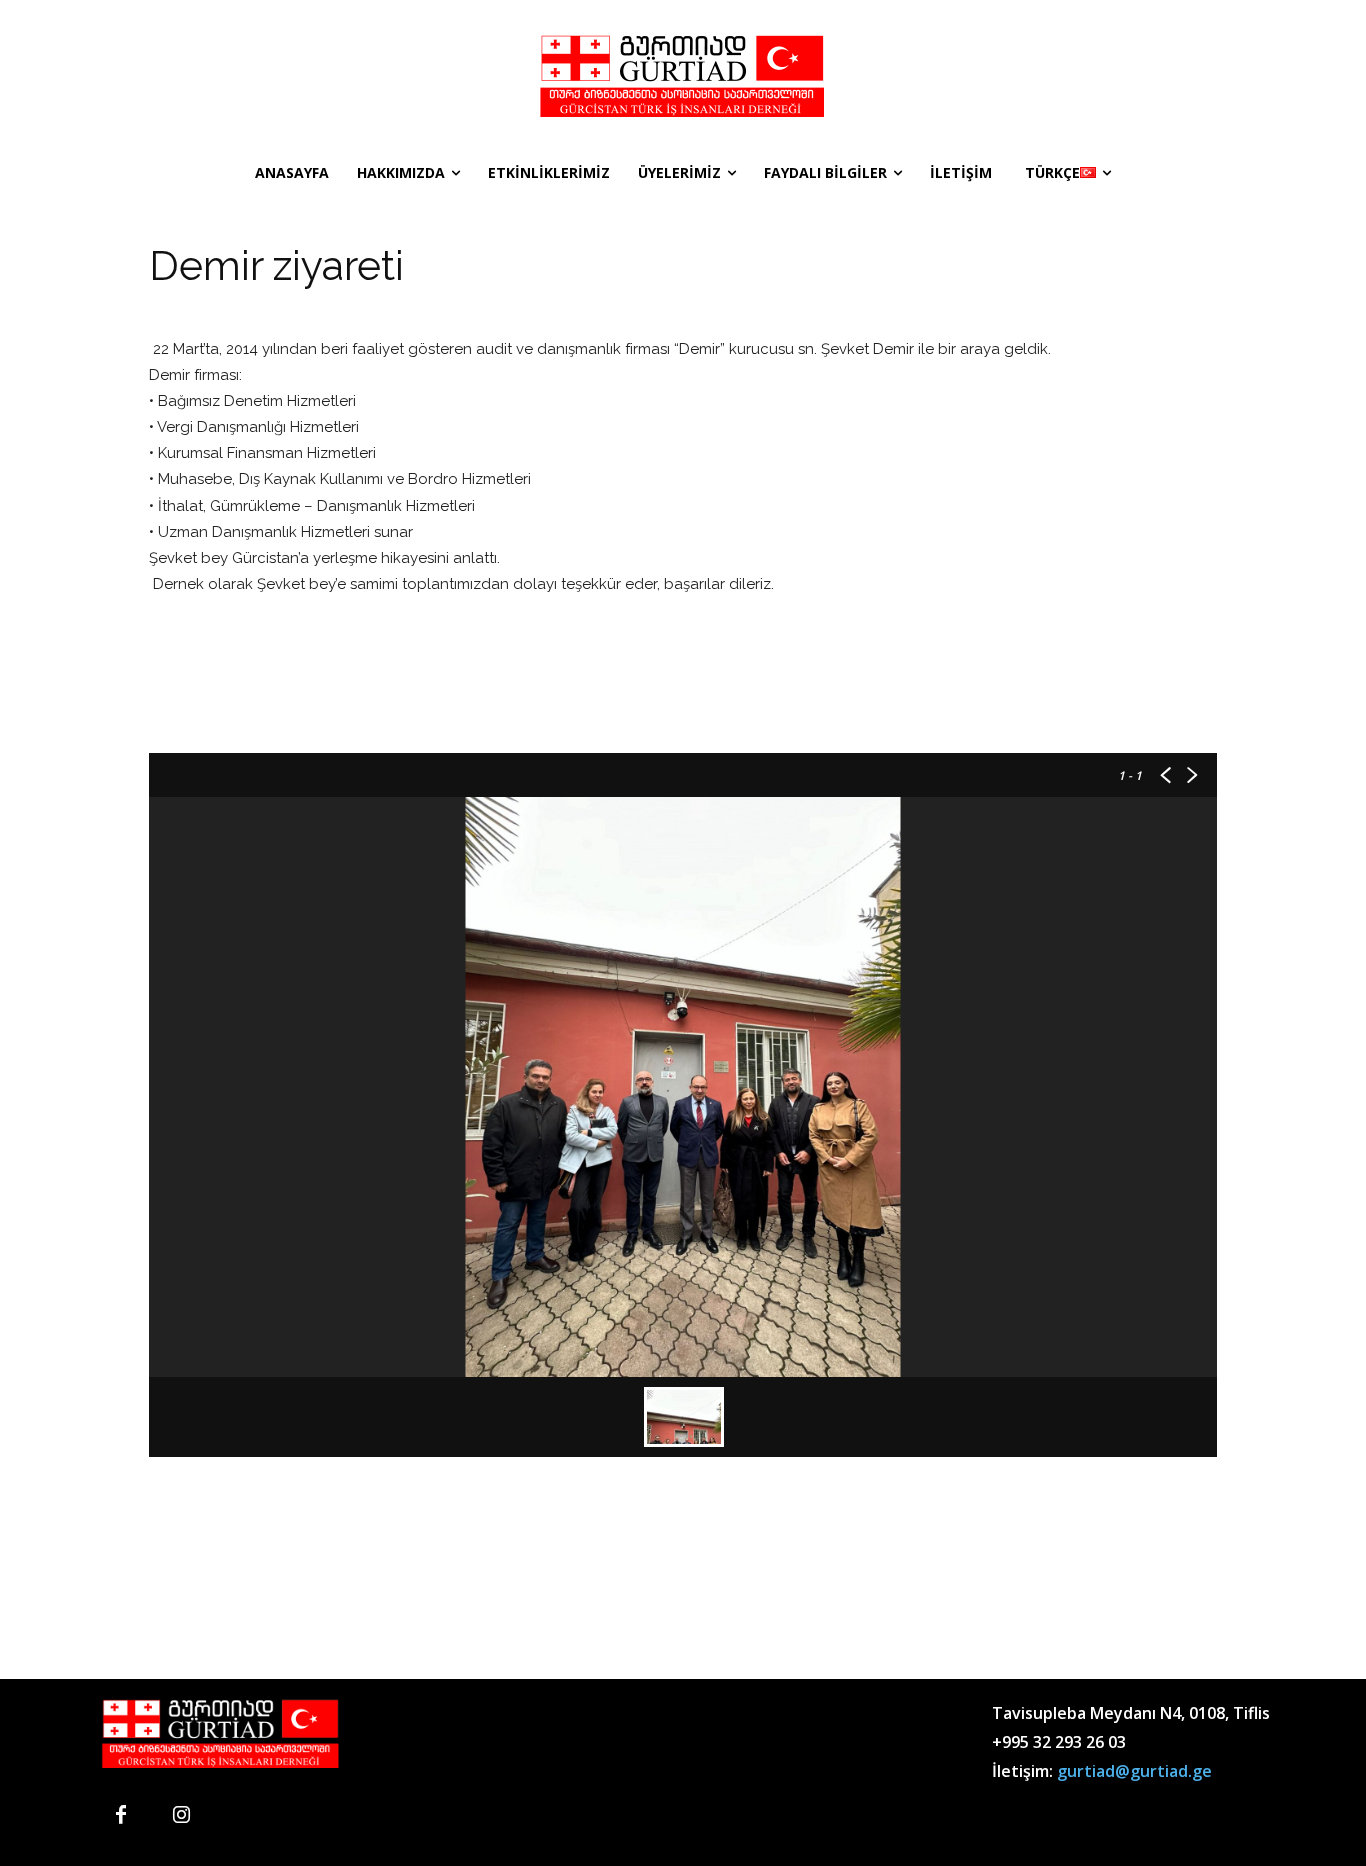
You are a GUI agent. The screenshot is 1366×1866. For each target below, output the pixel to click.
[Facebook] (121, 1816)
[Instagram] (181, 1816)
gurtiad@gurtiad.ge (1134, 1771)
